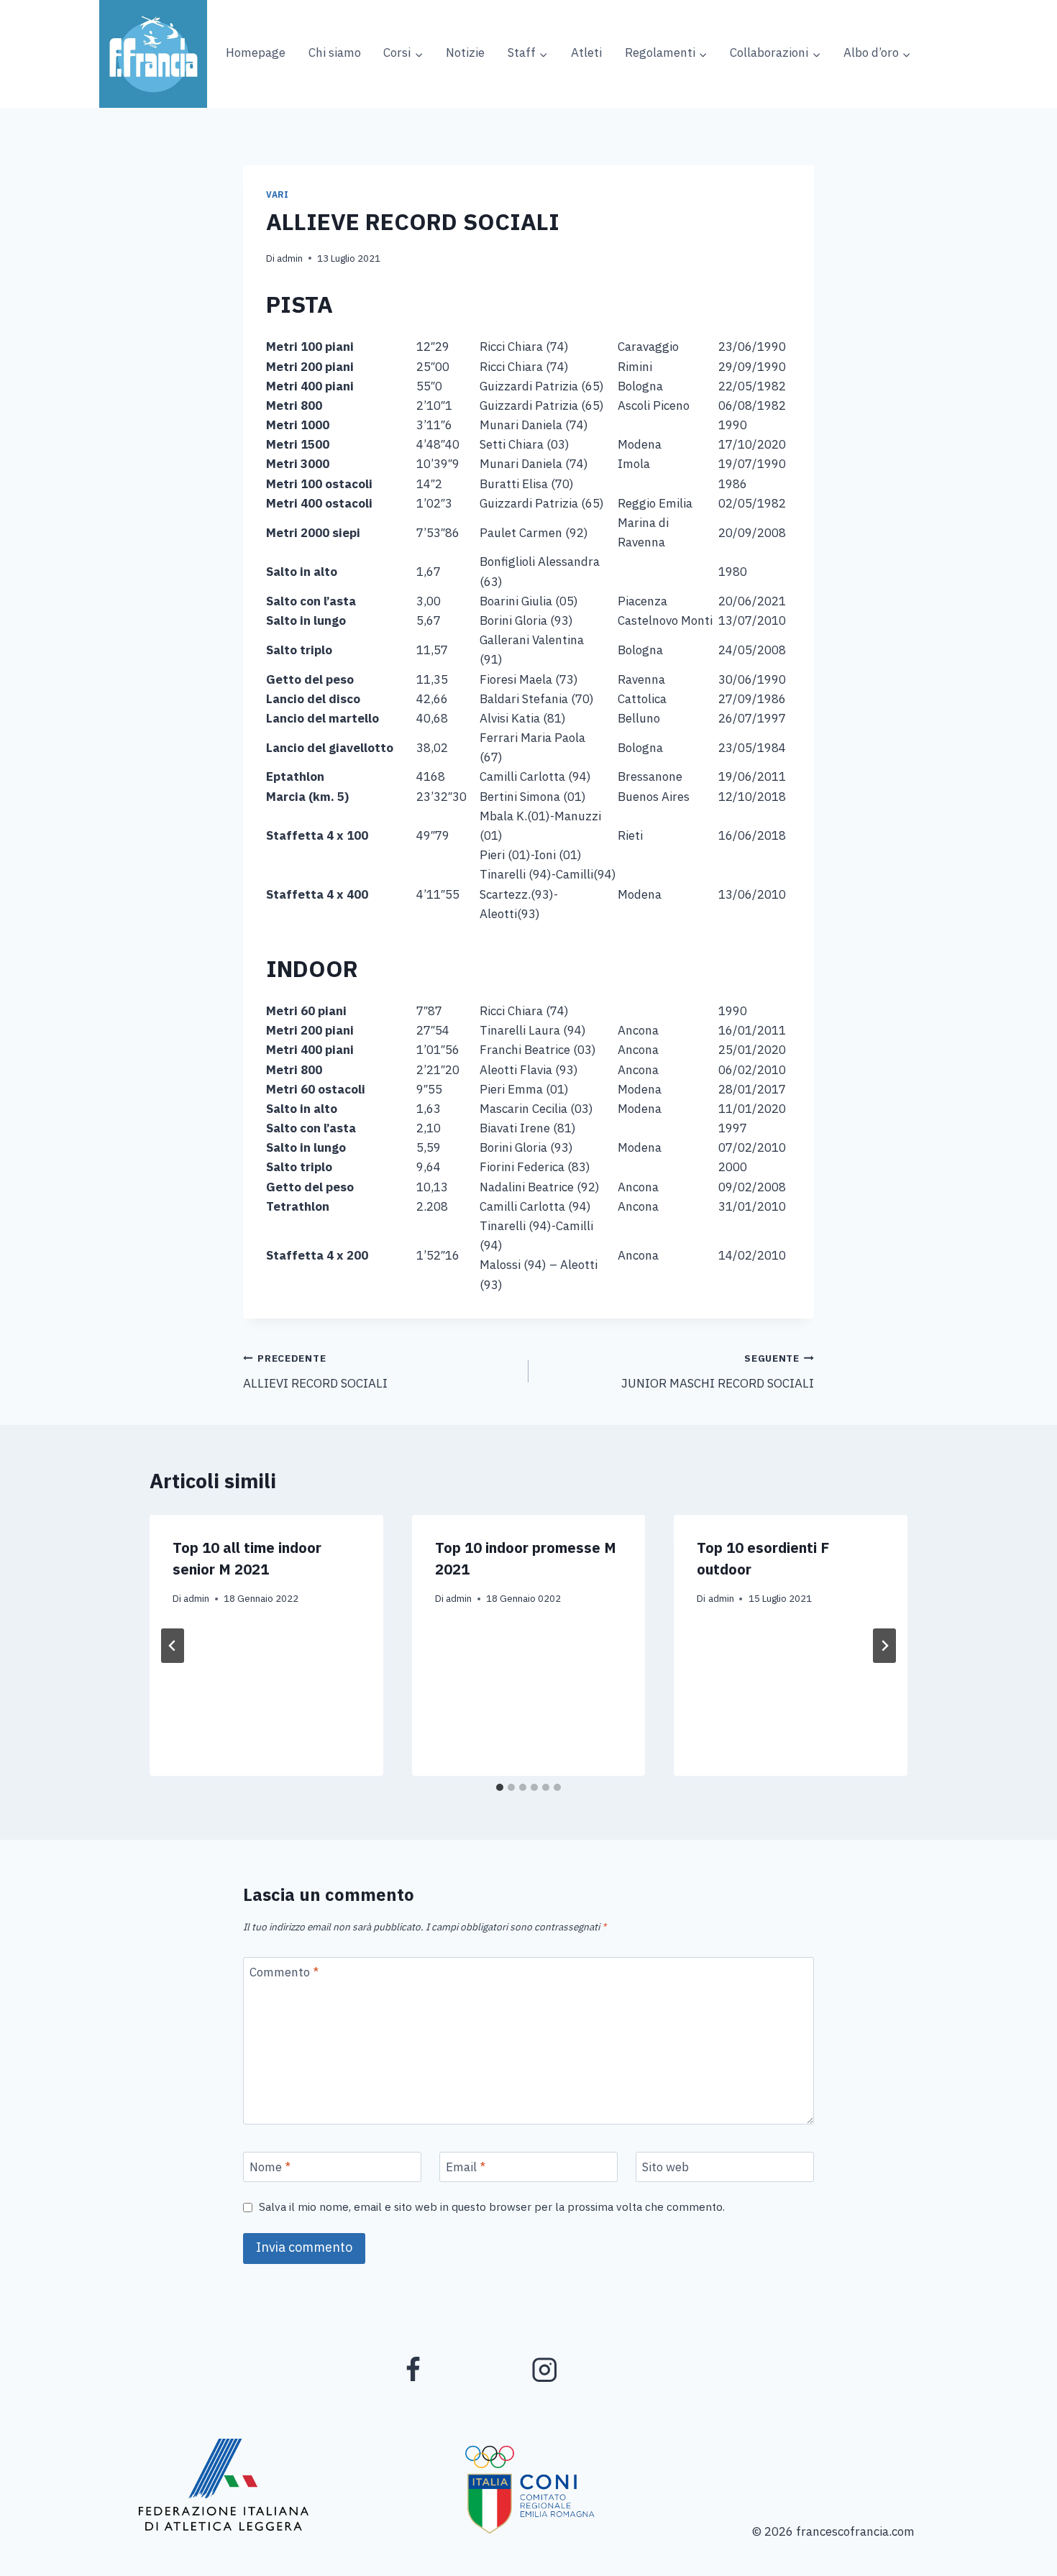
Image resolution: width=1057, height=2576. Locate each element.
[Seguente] (884, 1646)
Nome (270, 2168)
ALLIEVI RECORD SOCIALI (315, 1372)
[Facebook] (413, 2369)
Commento (284, 1974)
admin (290, 258)
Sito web (665, 2168)
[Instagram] (545, 2369)
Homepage (256, 53)
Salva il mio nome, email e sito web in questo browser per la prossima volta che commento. (492, 2208)
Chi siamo (335, 53)
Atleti (586, 53)
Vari (277, 195)
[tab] (500, 1787)
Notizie (465, 53)
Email (466, 2168)
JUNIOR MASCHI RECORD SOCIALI (718, 1372)
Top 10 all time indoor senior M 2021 (247, 1559)
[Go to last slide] (173, 1646)
